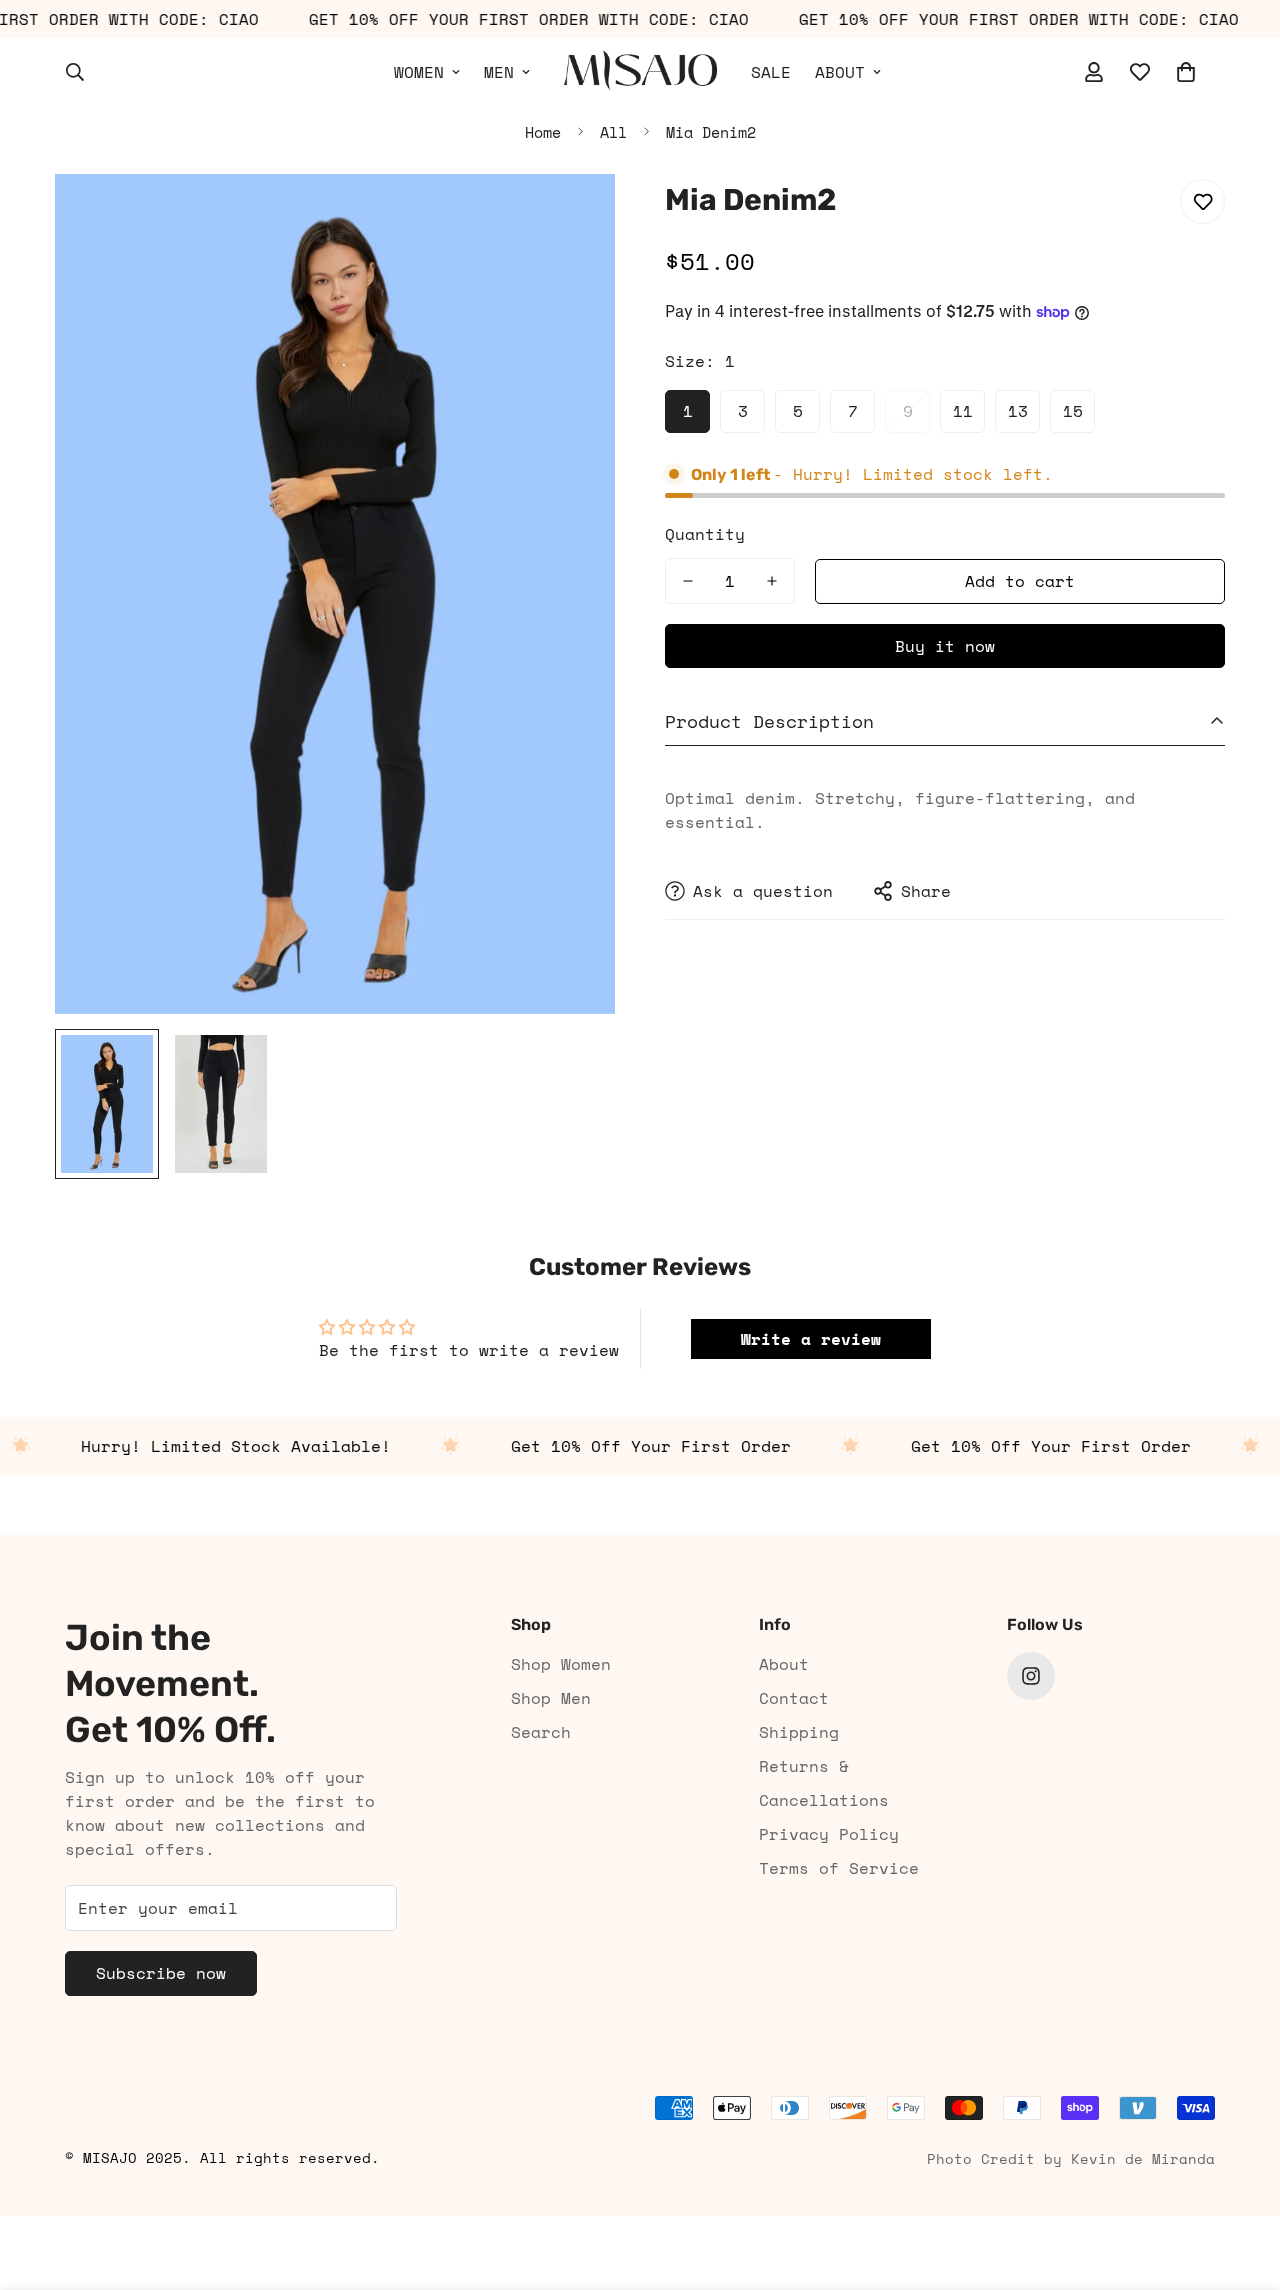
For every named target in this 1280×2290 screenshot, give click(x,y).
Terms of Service (839, 1868)
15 (1073, 411)
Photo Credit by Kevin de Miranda (1071, 2158)
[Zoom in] (572, 216)
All (613, 132)
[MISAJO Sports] (640, 71)
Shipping (799, 1732)
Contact (794, 1698)
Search (541, 1732)
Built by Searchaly (640, 2208)
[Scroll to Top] (1241, 2181)
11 (963, 411)
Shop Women (561, 1664)
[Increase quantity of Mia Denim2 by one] (772, 581)
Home (543, 132)
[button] (1186, 72)
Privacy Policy (829, 1834)
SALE (771, 72)
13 (1018, 411)
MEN (499, 72)
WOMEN (419, 72)
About (784, 1664)
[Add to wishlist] (1202, 201)
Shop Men (551, 1698)
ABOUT (840, 72)
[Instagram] (1031, 1676)
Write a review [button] (811, 1339)
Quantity (705, 534)
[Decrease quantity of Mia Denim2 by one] (688, 581)
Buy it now (945, 646)
